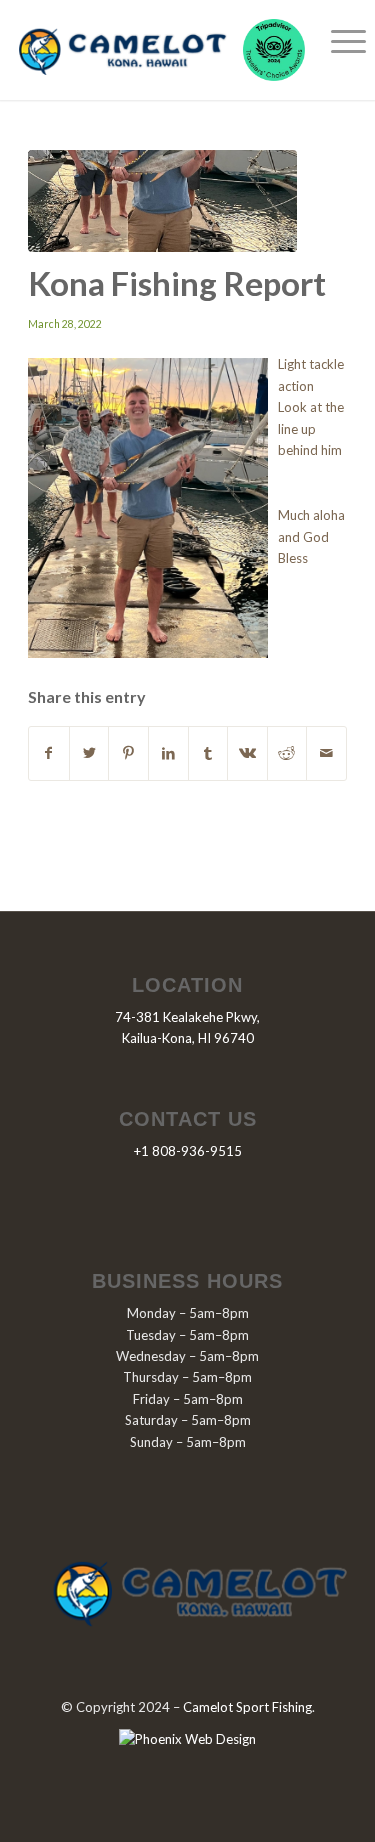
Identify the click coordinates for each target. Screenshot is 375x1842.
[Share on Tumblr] (208, 753)
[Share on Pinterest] (128, 753)
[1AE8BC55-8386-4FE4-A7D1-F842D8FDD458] (162, 201)
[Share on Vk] (247, 753)
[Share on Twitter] (89, 753)
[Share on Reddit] (287, 753)
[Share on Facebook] (49, 753)
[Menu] (338, 40)
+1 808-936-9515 (188, 1151)
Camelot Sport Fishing (247, 1707)
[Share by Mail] (326, 753)
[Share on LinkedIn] (168, 753)
